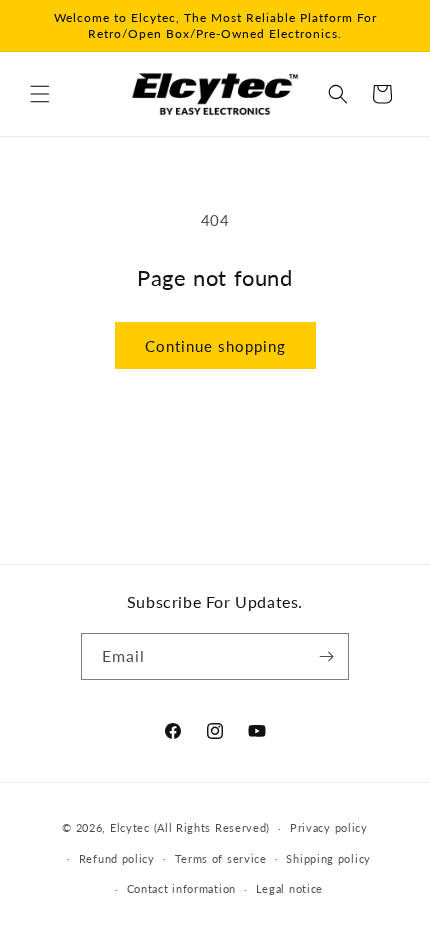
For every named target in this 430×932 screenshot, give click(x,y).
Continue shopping (215, 346)
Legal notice (289, 888)
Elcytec (130, 827)
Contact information (181, 888)
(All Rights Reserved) (212, 827)
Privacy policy (329, 827)
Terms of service (221, 858)
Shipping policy (328, 858)
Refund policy (117, 858)
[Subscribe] (326, 656)
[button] (40, 94)
